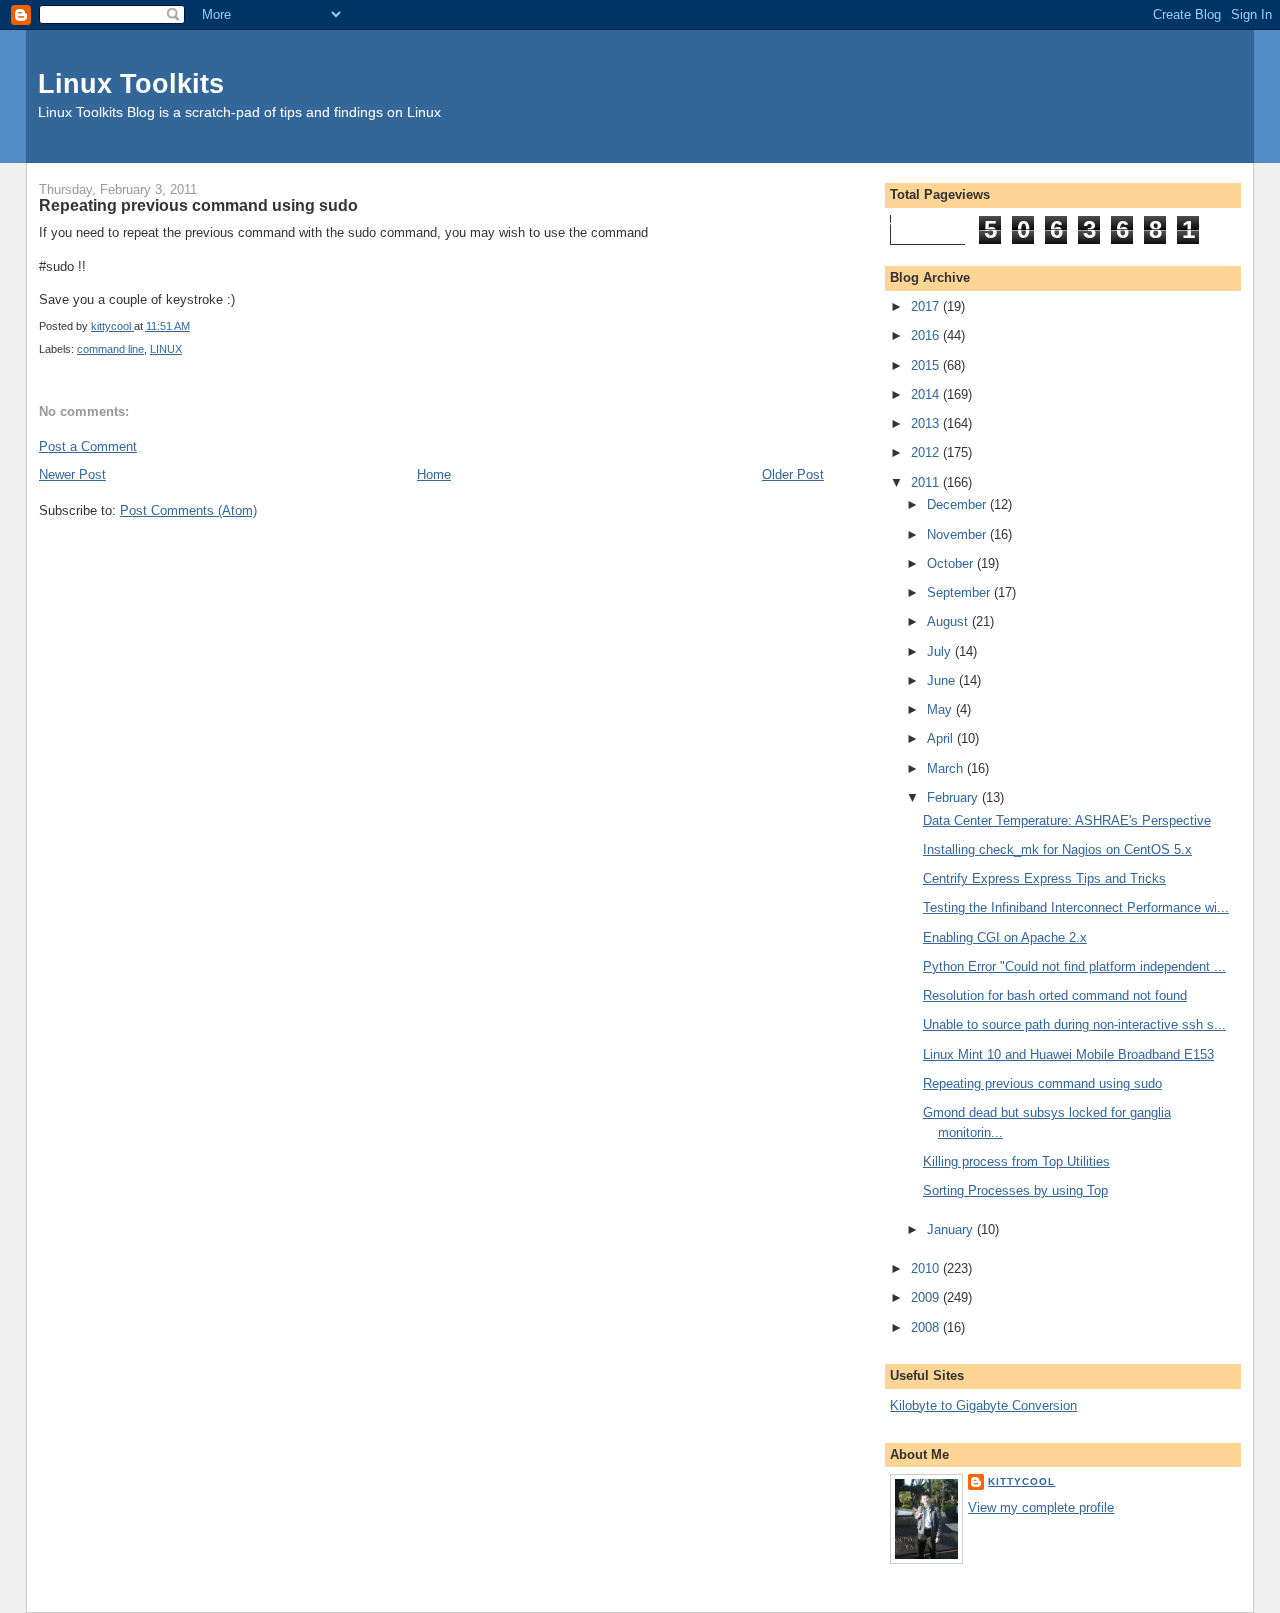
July (941, 651)
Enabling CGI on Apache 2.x (1005, 937)
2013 (927, 423)
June (943, 680)
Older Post (793, 474)
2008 (927, 1327)
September (960, 592)
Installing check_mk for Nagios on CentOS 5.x (1057, 849)
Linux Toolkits (131, 83)
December (958, 504)
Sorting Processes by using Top (1015, 1190)
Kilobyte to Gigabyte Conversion (983, 1405)
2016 (927, 335)
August (949, 621)
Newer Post (72, 474)
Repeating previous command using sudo (1042, 1083)
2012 (927, 452)
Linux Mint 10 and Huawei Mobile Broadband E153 (1068, 1054)
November (958, 534)
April (942, 738)
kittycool (1021, 1481)
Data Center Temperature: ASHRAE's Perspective (1067, 820)
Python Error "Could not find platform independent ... (1074, 966)
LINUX (166, 349)
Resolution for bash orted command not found (1055, 995)
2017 (927, 306)
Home (434, 474)
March (947, 768)
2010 (927, 1268)
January (952, 1229)
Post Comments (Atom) (188, 510)
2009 (927, 1297)
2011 (927, 482)
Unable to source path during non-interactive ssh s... (1074, 1024)
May (941, 709)
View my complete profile (1041, 1507)
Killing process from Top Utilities (1016, 1161)
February (954, 797)
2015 (927, 365)
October (952, 563)
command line (110, 349)
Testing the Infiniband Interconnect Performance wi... (1076, 907)
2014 (927, 394)
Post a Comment (88, 446)
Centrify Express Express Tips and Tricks (1044, 878)
